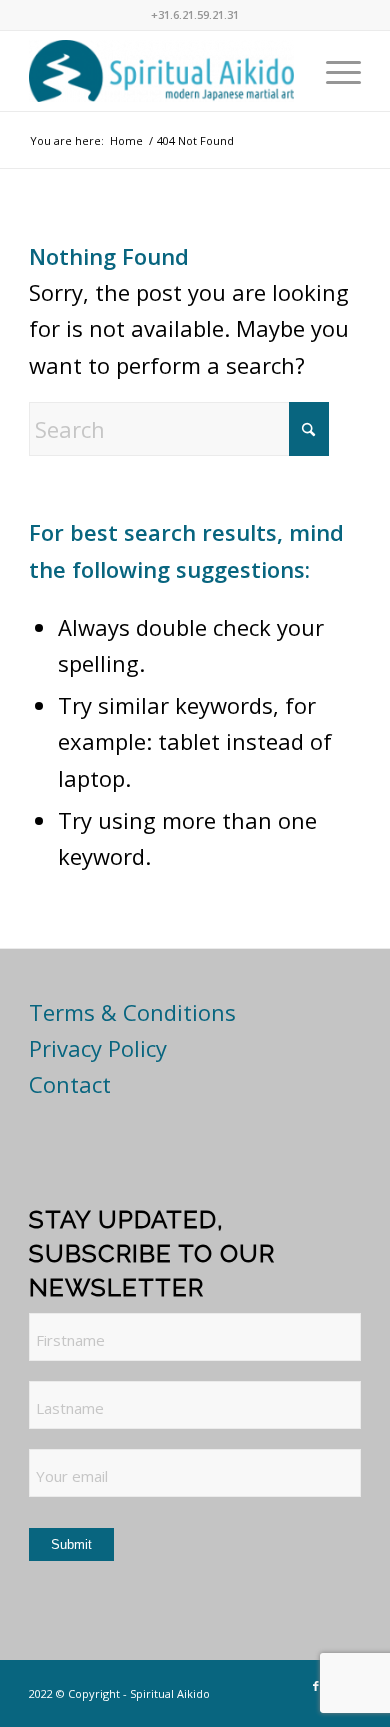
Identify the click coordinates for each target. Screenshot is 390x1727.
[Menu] (333, 71)
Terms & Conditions (132, 1012)
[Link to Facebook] (316, 1686)
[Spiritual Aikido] (161, 71)
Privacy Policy (98, 1048)
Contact (70, 1084)
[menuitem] (333, 71)
